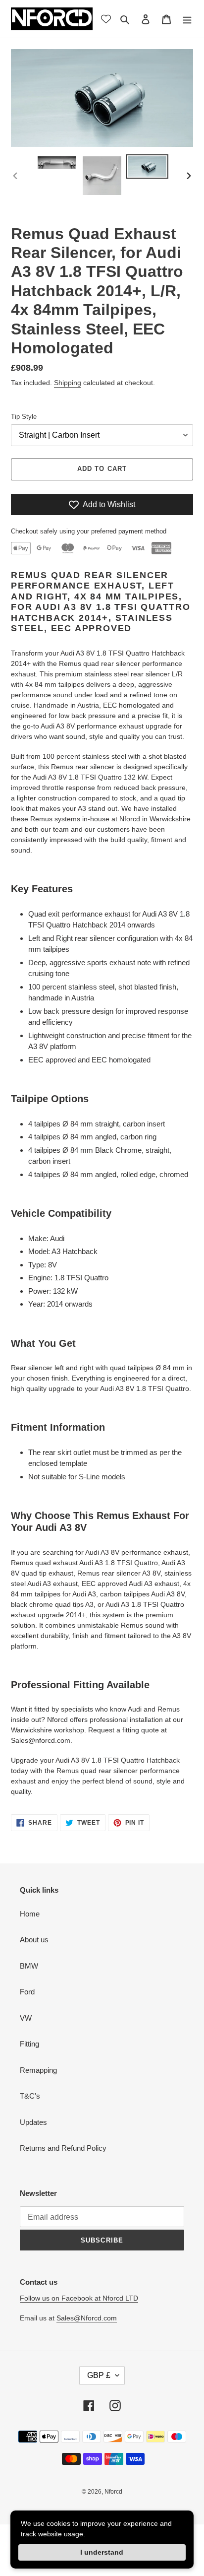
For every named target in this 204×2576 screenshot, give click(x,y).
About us (34, 1940)
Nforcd (113, 2492)
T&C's (30, 2096)
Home (30, 1914)
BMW (29, 1966)
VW (26, 2018)
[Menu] (187, 19)
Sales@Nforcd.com (87, 2318)
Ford (27, 1992)
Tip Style (24, 417)
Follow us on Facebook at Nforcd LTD (79, 2298)
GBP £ (99, 2375)
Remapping (38, 2070)
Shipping (68, 383)
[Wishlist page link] (106, 19)
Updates (33, 2122)
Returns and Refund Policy (63, 2148)
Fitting (29, 2044)
